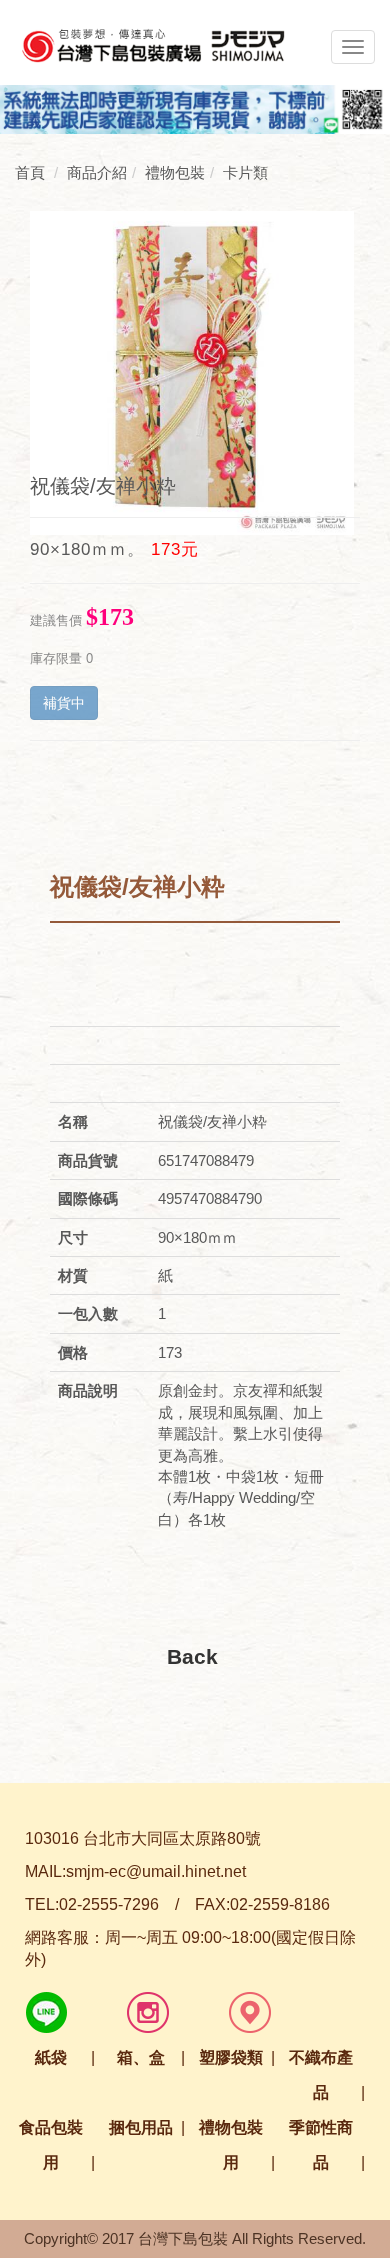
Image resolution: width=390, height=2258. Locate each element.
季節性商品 (321, 2145)
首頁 (30, 172)
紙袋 (51, 2057)
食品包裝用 (51, 2145)
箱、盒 (141, 2057)
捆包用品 (141, 2127)
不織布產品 (321, 2075)
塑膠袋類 (231, 2057)
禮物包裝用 (231, 2145)
